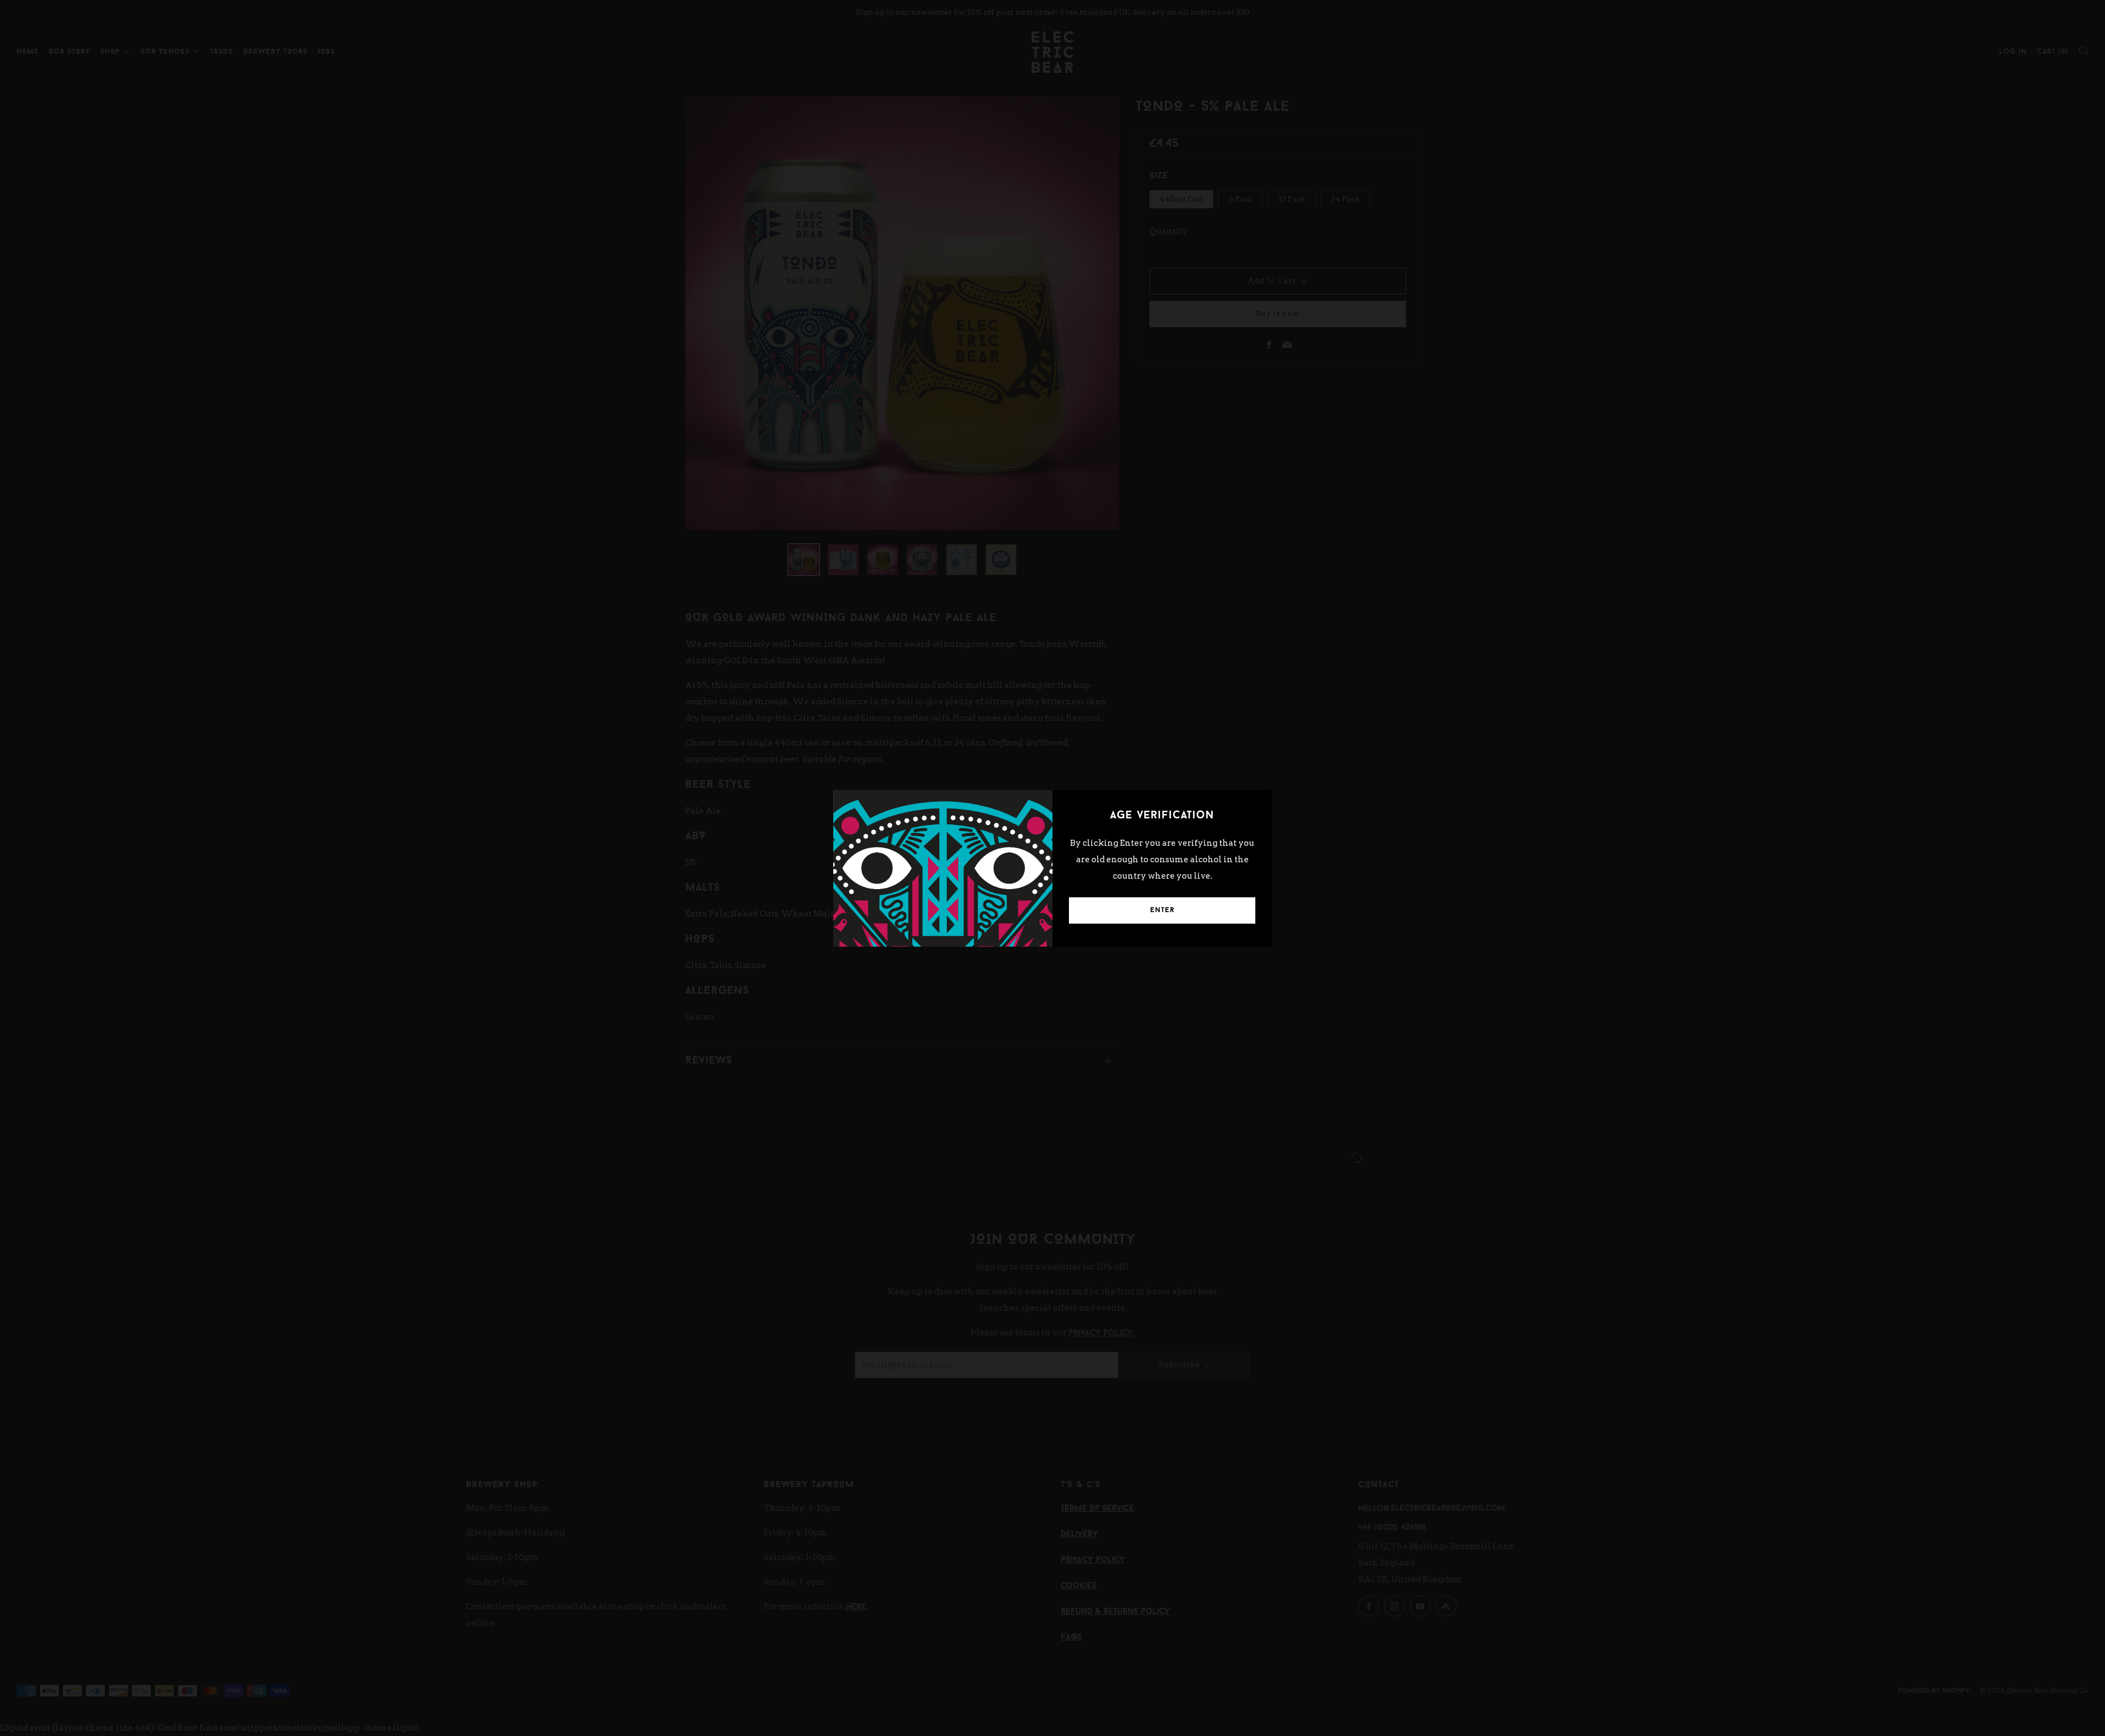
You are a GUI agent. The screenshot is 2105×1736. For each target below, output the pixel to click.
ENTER (1162, 910)
